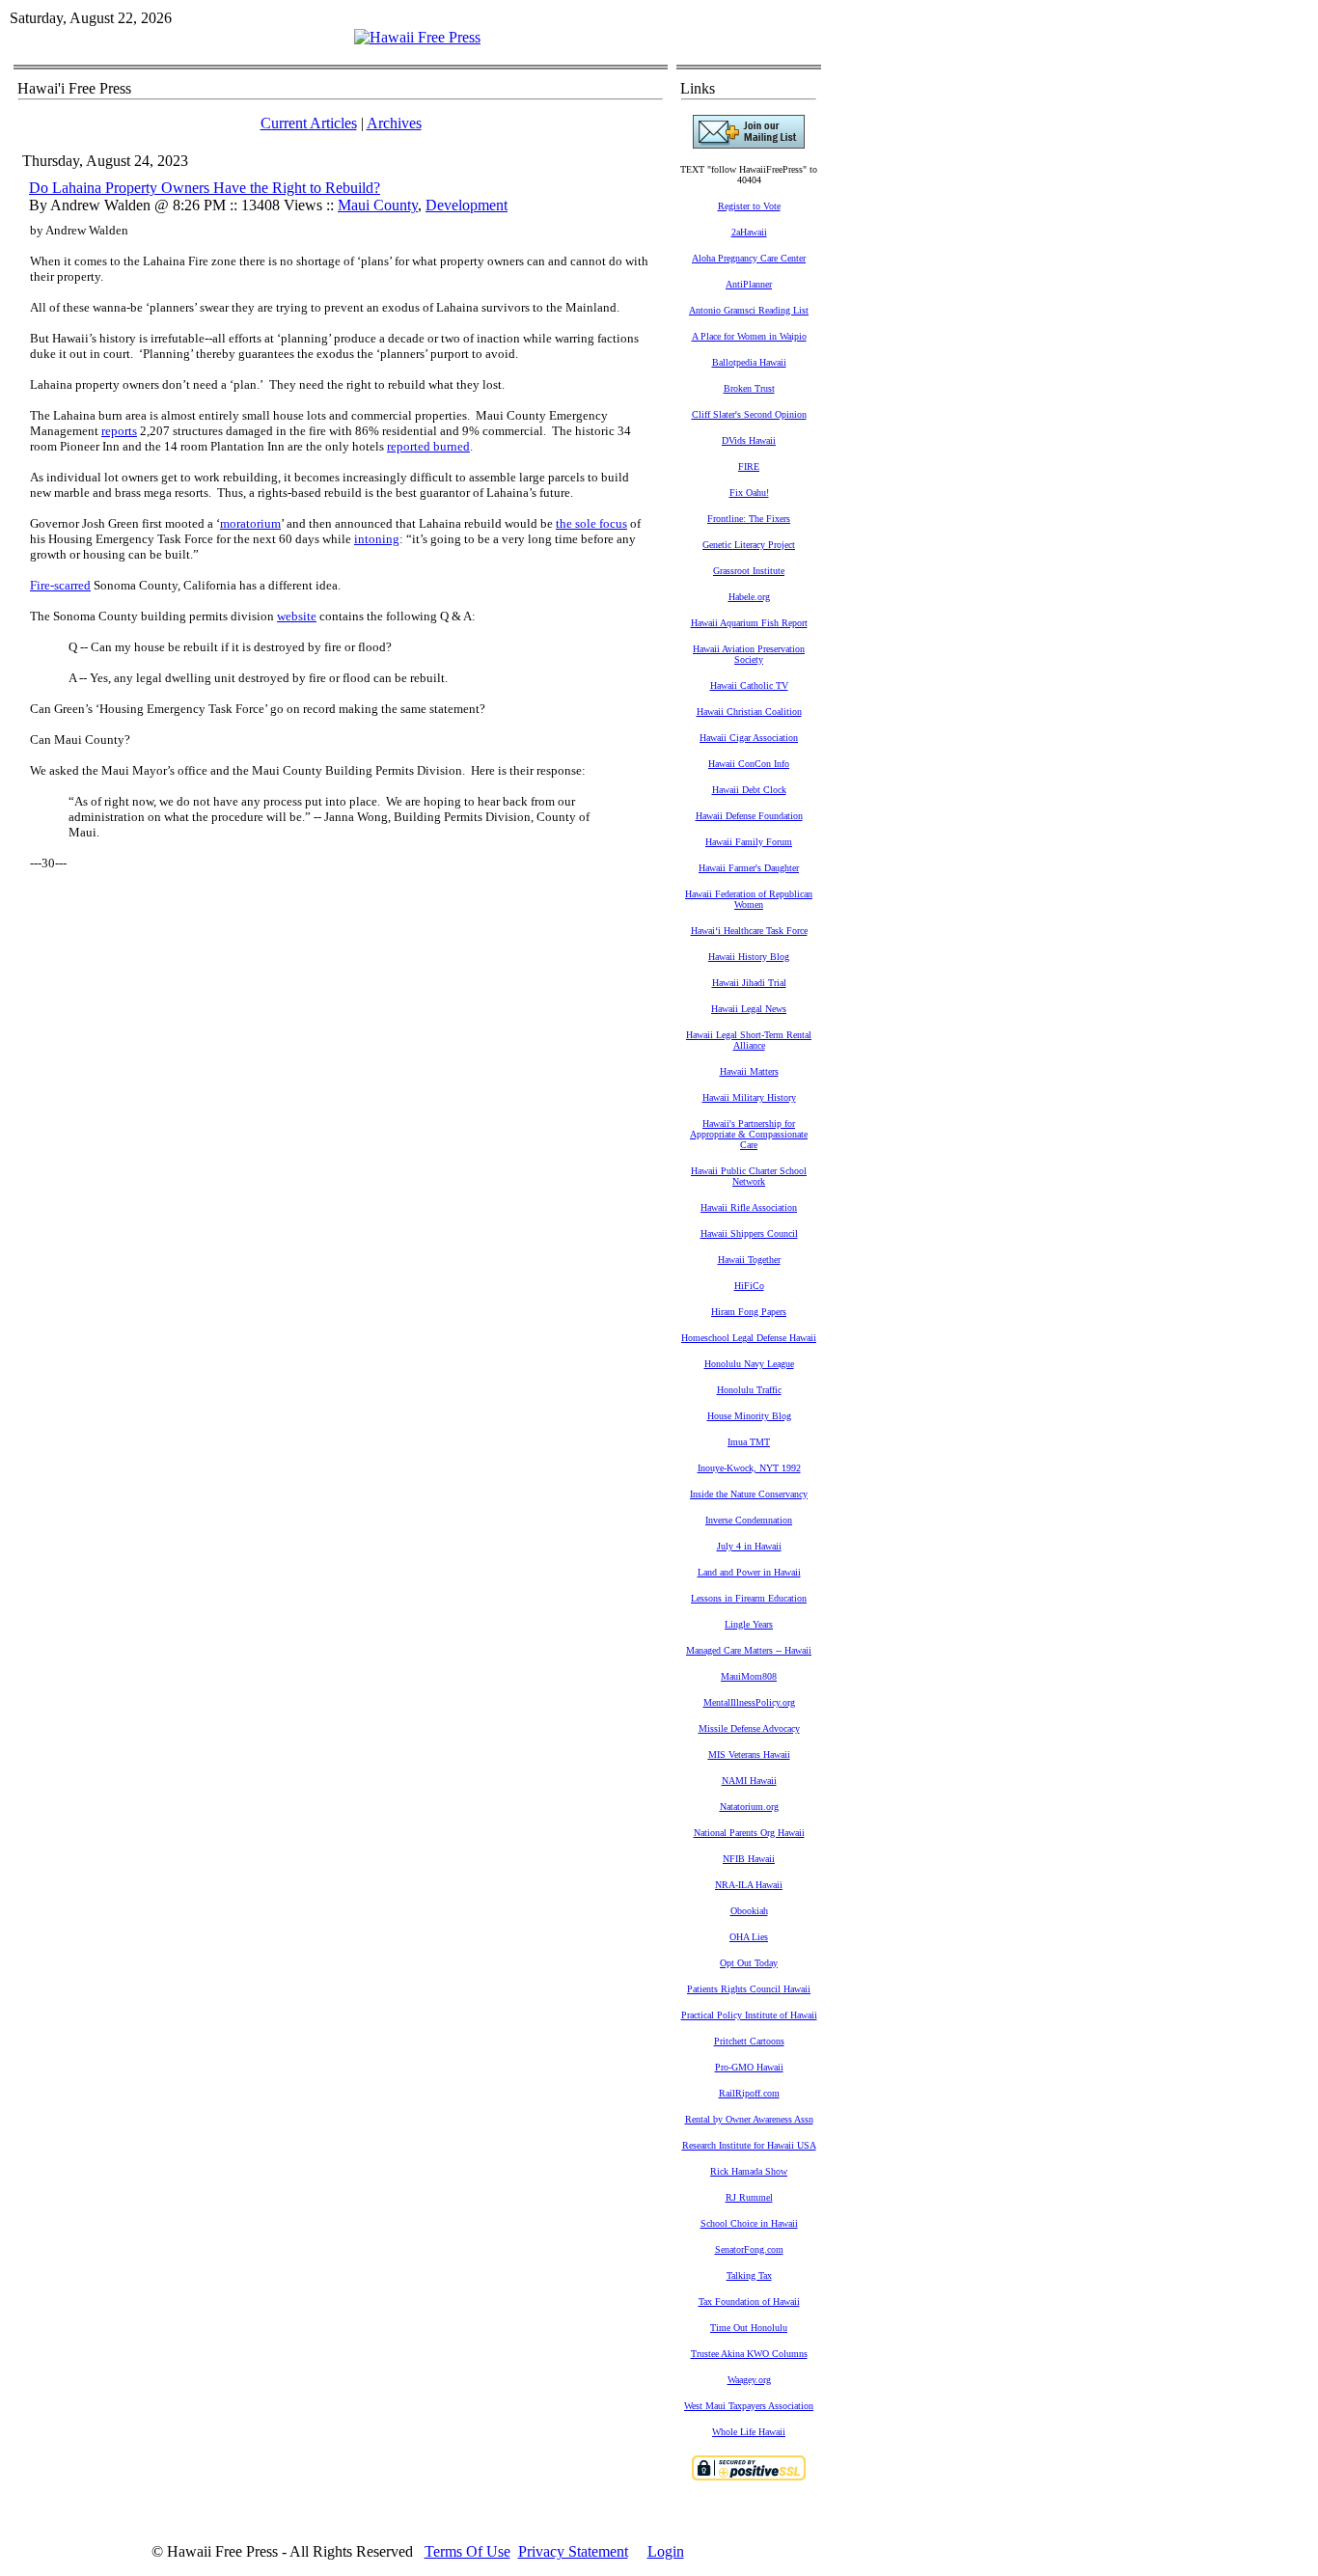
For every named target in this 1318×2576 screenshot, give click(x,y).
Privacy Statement (573, 2551)
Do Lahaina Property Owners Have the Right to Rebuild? (205, 188)
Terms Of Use (467, 2551)
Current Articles (309, 123)
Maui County (378, 205)
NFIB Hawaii (749, 1859)
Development (467, 205)
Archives (394, 123)
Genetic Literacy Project (749, 545)
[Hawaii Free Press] (417, 37)
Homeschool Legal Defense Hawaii (749, 1338)
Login (666, 2551)
